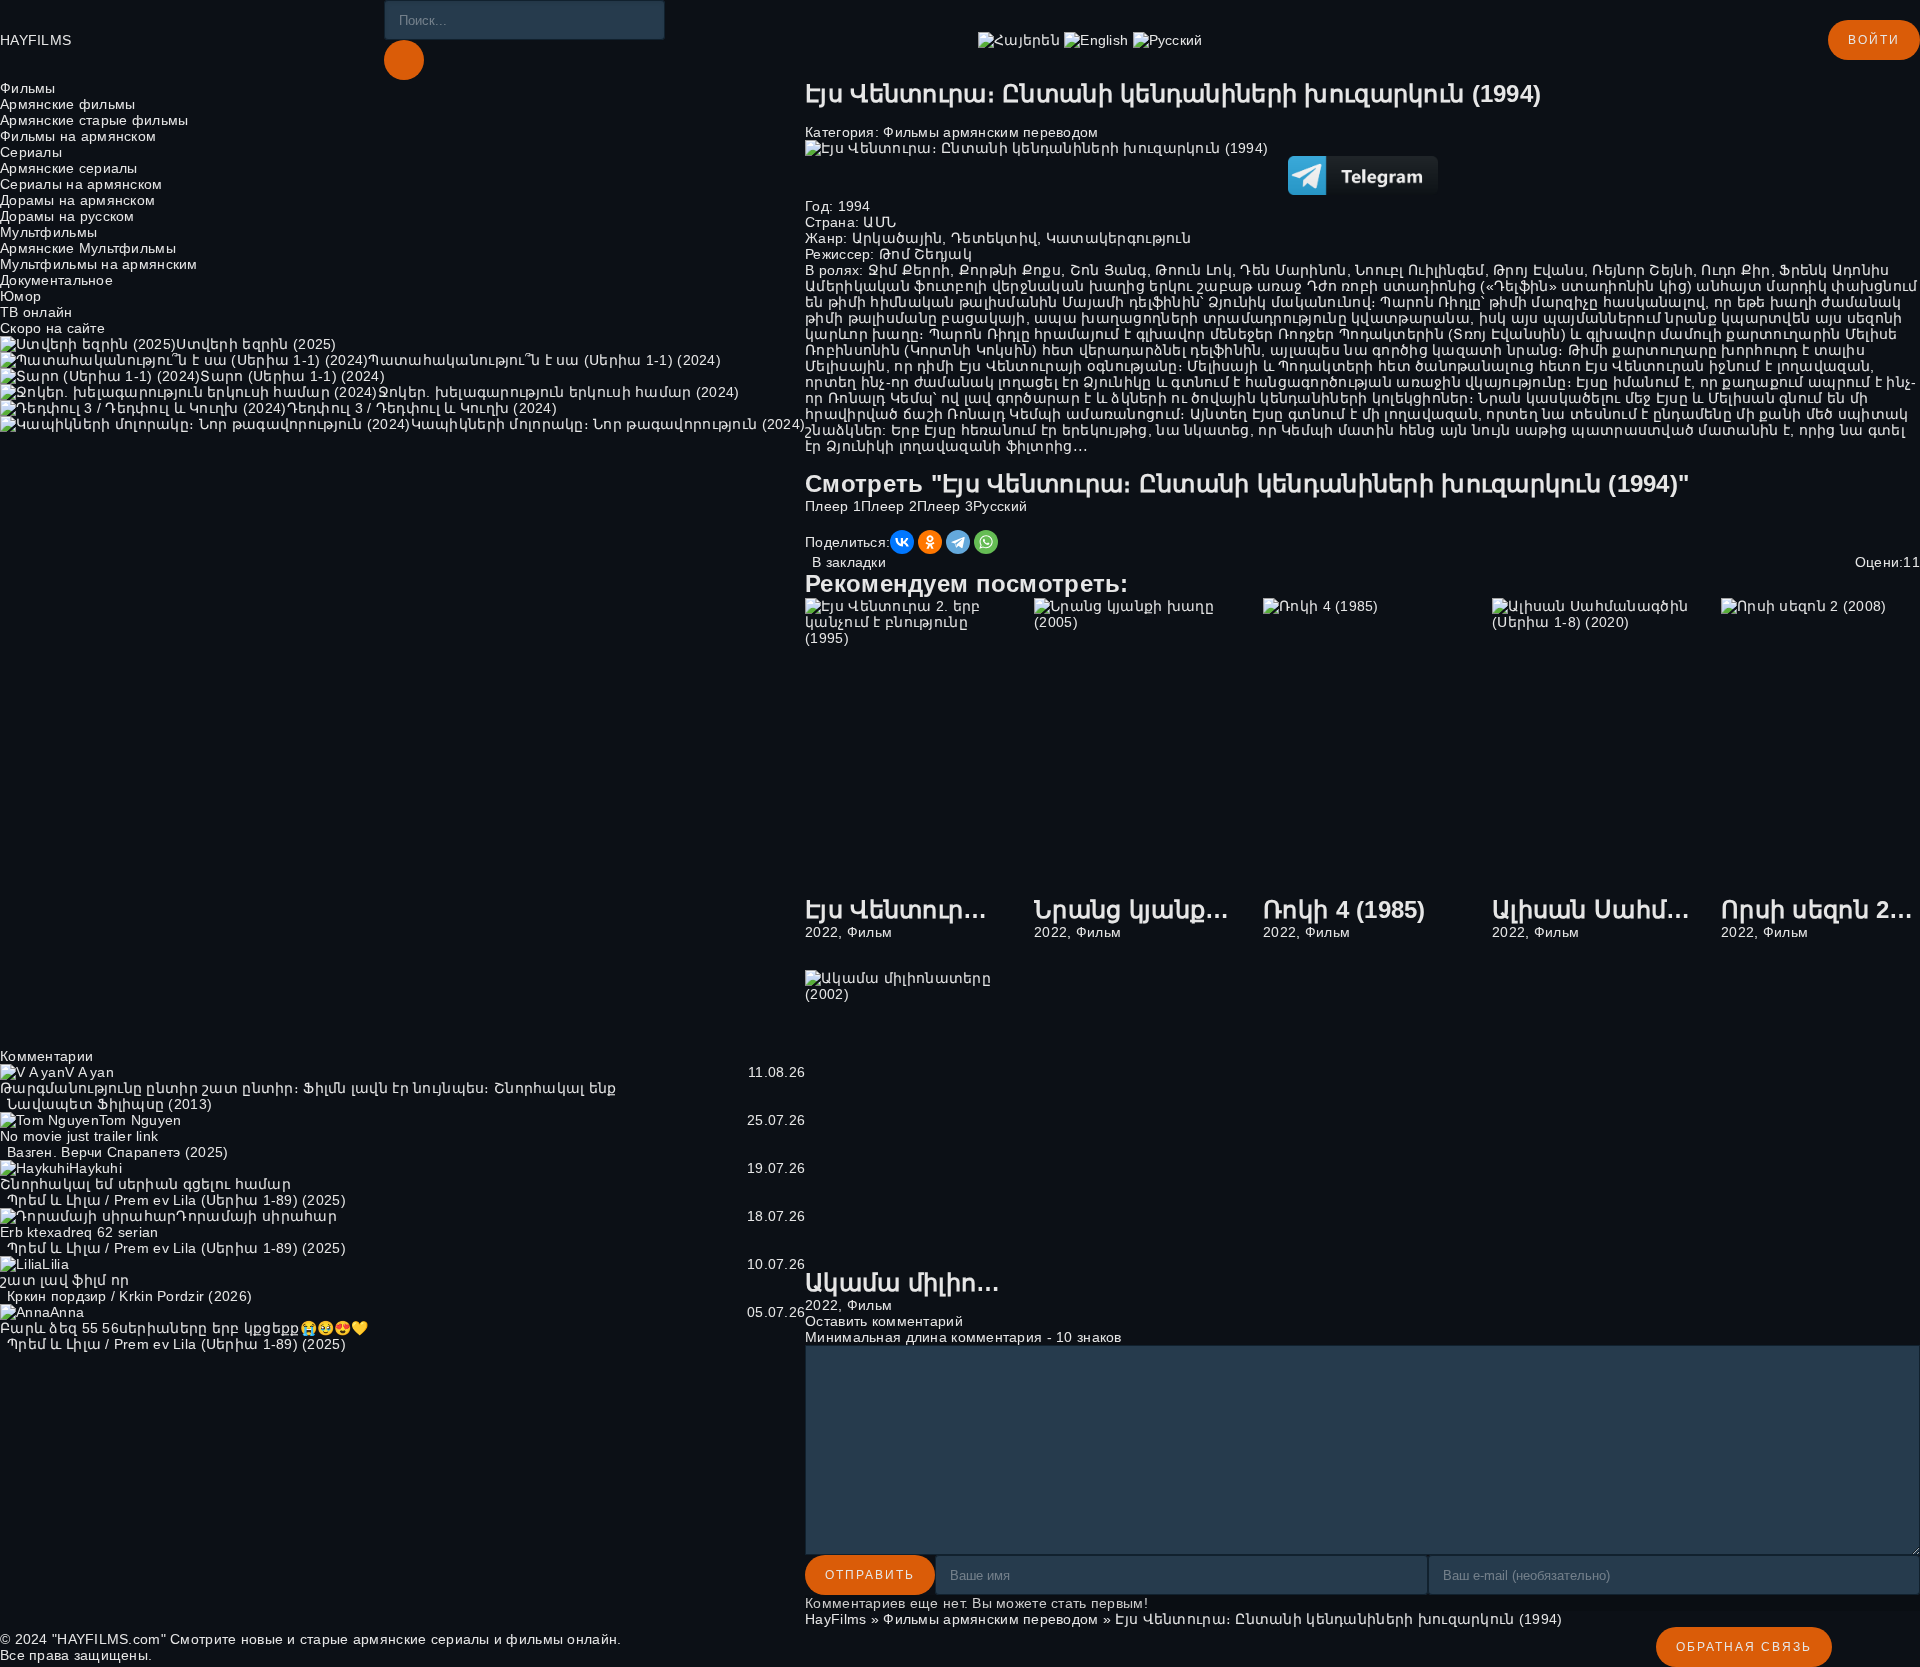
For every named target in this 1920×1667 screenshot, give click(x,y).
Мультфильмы (48, 232)
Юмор (20, 296)
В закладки (849, 562)
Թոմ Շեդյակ (925, 254)
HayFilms (835, 1619)
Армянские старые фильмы (94, 120)
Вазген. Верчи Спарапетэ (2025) (117, 1152)
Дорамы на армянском (77, 200)
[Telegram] (958, 542)
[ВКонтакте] (902, 542)
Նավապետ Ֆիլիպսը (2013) (109, 1104)
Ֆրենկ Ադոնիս (1834, 270)
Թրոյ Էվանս (1538, 270)
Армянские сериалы (69, 168)
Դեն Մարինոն (1293, 270)
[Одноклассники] (930, 542)
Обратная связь (1744, 1647)
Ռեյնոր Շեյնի (1642, 270)
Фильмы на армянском (78, 136)
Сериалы (31, 152)
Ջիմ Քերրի (909, 270)
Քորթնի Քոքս (1010, 270)
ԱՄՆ (879, 222)
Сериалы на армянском (81, 184)
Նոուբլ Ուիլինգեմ (1419, 270)
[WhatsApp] (986, 542)
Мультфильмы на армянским (99, 264)
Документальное (56, 280)
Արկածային (897, 238)
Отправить (870, 1575)
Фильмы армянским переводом (990, 132)
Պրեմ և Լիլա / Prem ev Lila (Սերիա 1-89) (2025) (176, 1200)
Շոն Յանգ (1108, 270)
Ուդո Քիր (1735, 270)
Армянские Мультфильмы (88, 248)
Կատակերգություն (1118, 238)
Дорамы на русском (67, 216)
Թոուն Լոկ (1193, 270)
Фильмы (28, 88)
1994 (854, 206)
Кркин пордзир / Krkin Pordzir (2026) (129, 1296)
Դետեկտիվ (994, 238)
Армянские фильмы (67, 104)
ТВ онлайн (36, 312)
